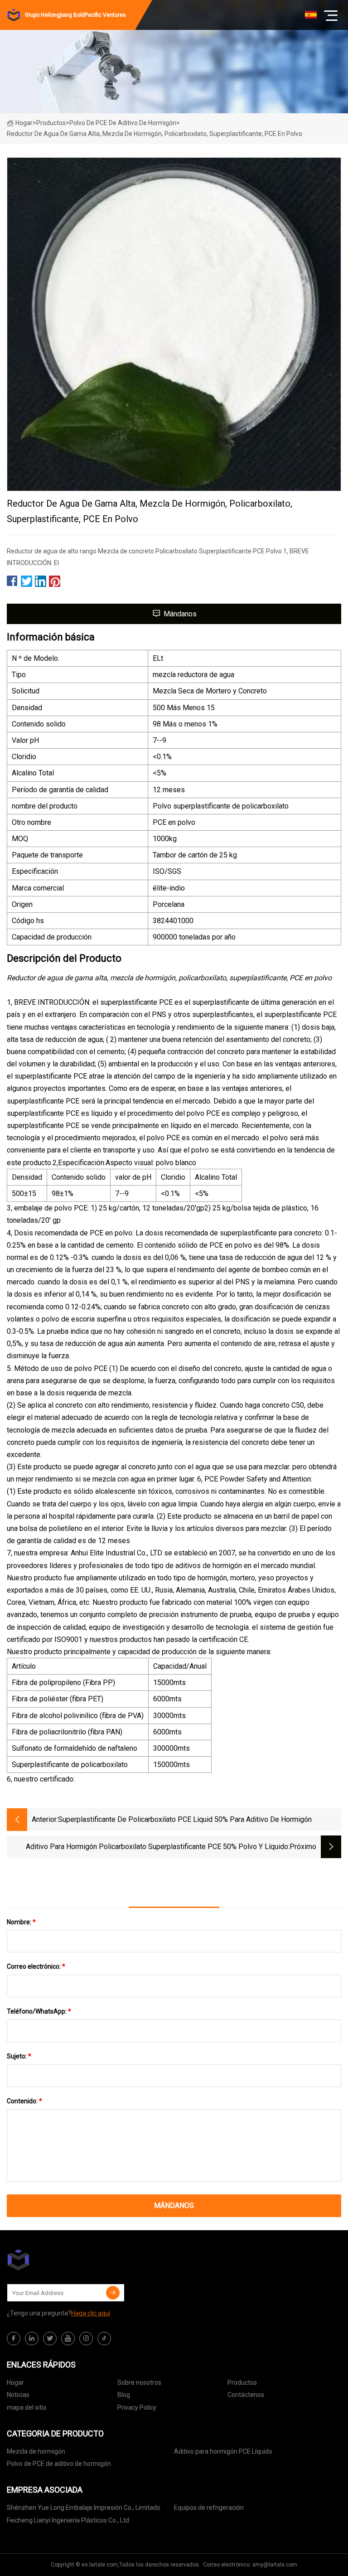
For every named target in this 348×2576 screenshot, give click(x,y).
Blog (124, 2395)
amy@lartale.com (275, 2565)
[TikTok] (104, 2339)
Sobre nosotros (139, 2382)
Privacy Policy (137, 2407)
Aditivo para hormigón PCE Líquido (223, 2451)
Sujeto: (19, 2056)
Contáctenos (246, 2395)
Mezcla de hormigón (36, 2451)
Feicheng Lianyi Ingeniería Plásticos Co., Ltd (68, 2520)
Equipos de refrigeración (209, 2508)
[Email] (113, 2293)
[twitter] (50, 2339)
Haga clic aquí (91, 2313)
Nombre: (21, 1922)
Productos (51, 123)
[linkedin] (32, 2339)
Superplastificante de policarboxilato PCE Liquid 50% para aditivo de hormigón (185, 1819)
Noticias (18, 2395)
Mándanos (180, 614)
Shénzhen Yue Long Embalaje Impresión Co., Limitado (84, 2508)
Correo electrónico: (36, 1966)
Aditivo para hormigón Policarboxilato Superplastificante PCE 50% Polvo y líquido (157, 1847)
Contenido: (24, 2101)
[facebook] (14, 2339)
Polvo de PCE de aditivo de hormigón (123, 123)
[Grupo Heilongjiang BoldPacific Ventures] (52, 2260)
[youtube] (68, 2339)
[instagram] (86, 2339)
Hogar (24, 123)
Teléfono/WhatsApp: (39, 2011)
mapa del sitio (27, 2407)
